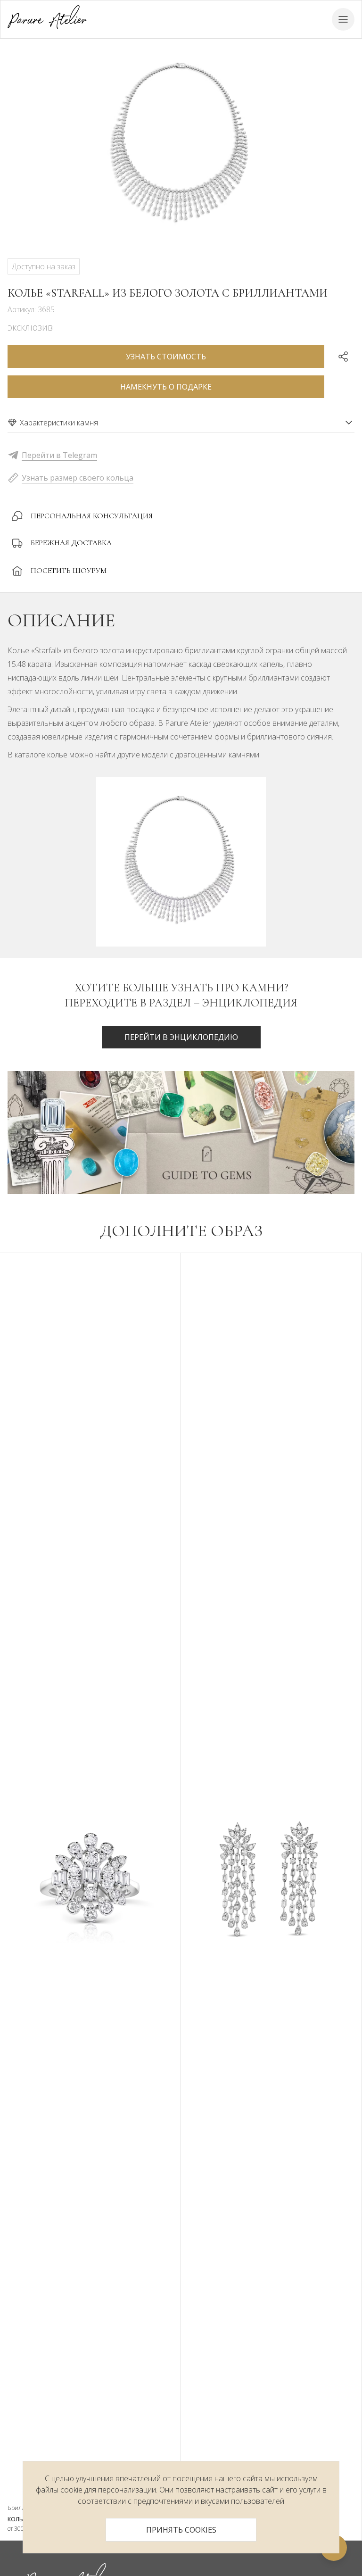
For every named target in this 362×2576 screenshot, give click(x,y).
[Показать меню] (343, 19)
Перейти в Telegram (59, 455)
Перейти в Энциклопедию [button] (181, 1037)
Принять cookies (181, 2530)
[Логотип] (47, 19)
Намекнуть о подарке (166, 387)
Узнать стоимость (166, 357)
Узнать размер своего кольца (78, 478)
